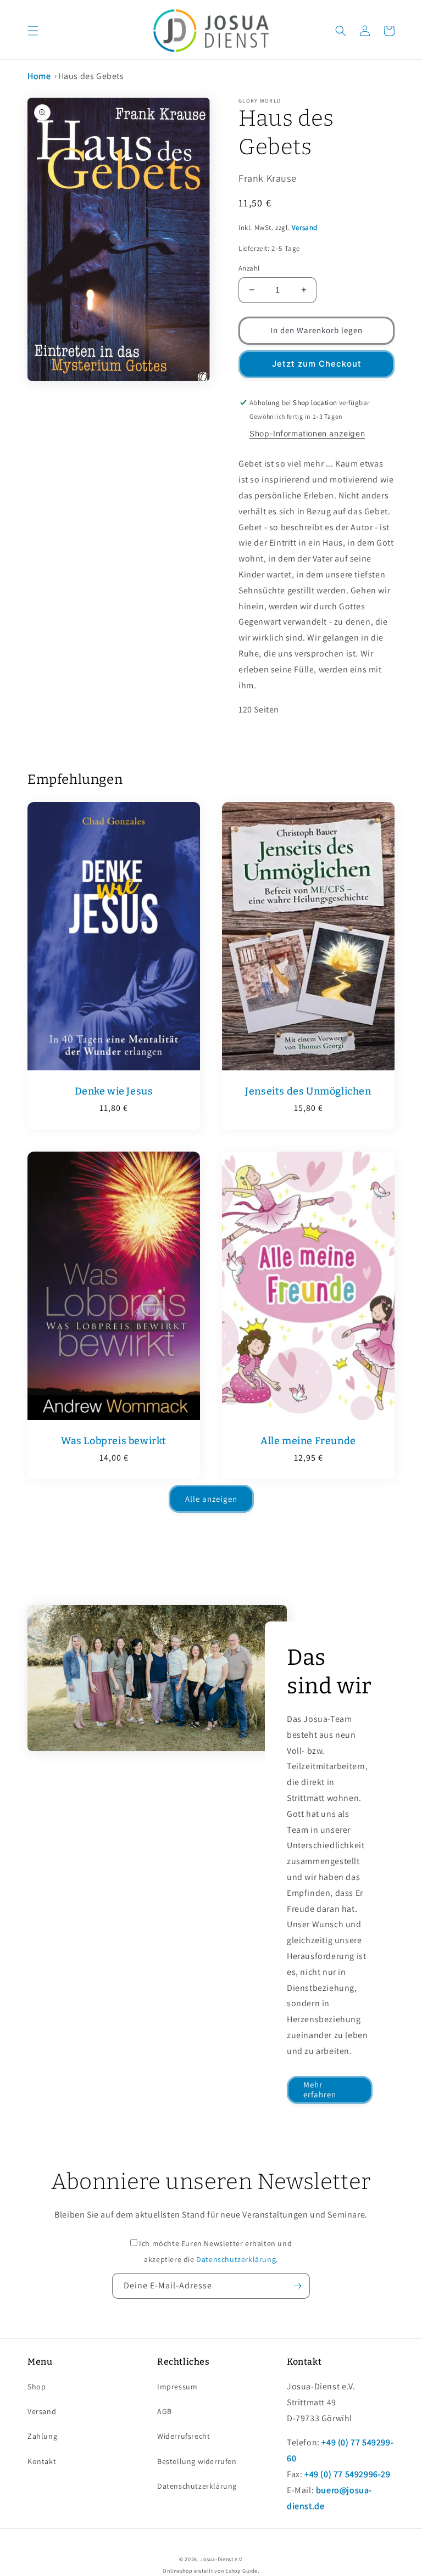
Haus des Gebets (91, 76)
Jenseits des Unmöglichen (308, 1091)
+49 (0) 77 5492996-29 (348, 2474)
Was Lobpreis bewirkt (114, 1441)
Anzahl (249, 268)
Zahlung (42, 2436)
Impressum (177, 2387)
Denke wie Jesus (114, 1091)
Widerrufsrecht (184, 2436)
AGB (165, 2411)
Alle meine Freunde (308, 1441)
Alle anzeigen (211, 1499)
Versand (305, 228)
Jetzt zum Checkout (317, 364)
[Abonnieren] (297, 2286)
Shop (37, 2387)
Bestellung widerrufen (197, 2461)
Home (39, 76)
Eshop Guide (241, 2571)
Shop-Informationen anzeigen (307, 433)
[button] (33, 31)
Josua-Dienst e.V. (221, 2559)
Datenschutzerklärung (236, 2259)
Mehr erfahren (320, 2089)
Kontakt (42, 2461)
